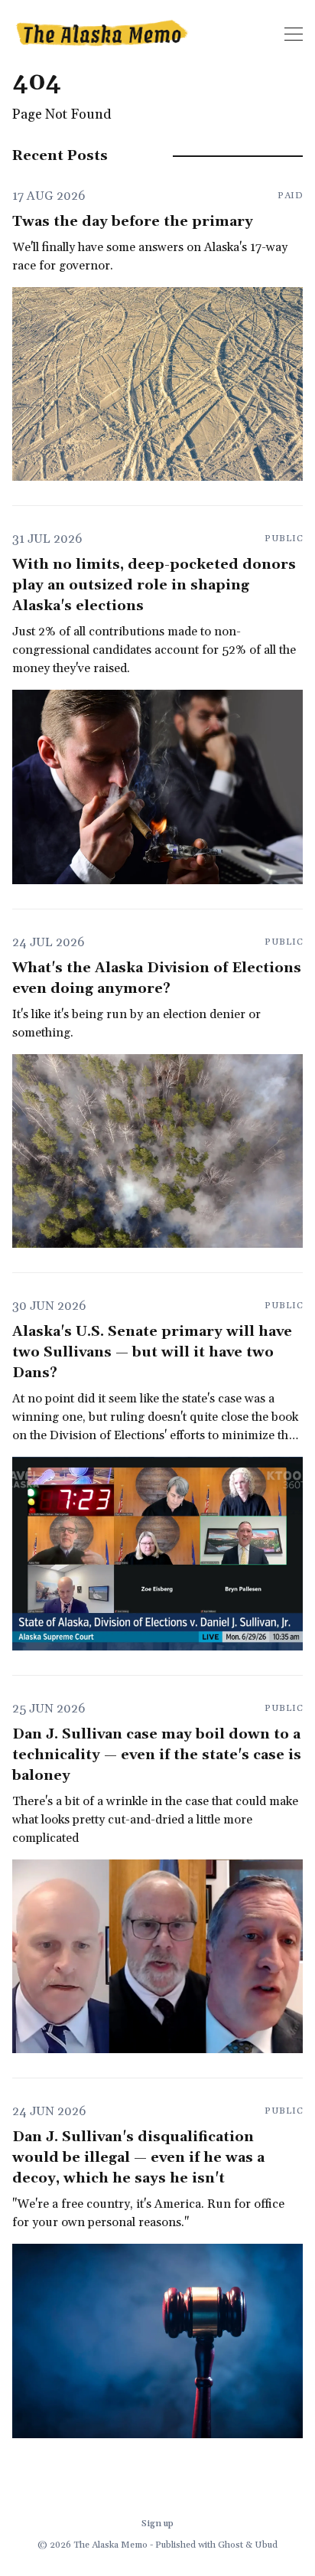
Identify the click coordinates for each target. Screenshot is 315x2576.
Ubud (266, 2545)
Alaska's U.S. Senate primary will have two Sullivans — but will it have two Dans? (152, 1352)
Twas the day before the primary (133, 222)
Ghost (231, 2545)
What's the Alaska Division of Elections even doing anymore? (157, 978)
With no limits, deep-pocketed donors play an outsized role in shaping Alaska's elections (154, 585)
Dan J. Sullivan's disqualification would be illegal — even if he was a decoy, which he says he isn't (138, 2158)
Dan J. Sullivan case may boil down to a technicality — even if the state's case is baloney (157, 1755)
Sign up (157, 2524)
